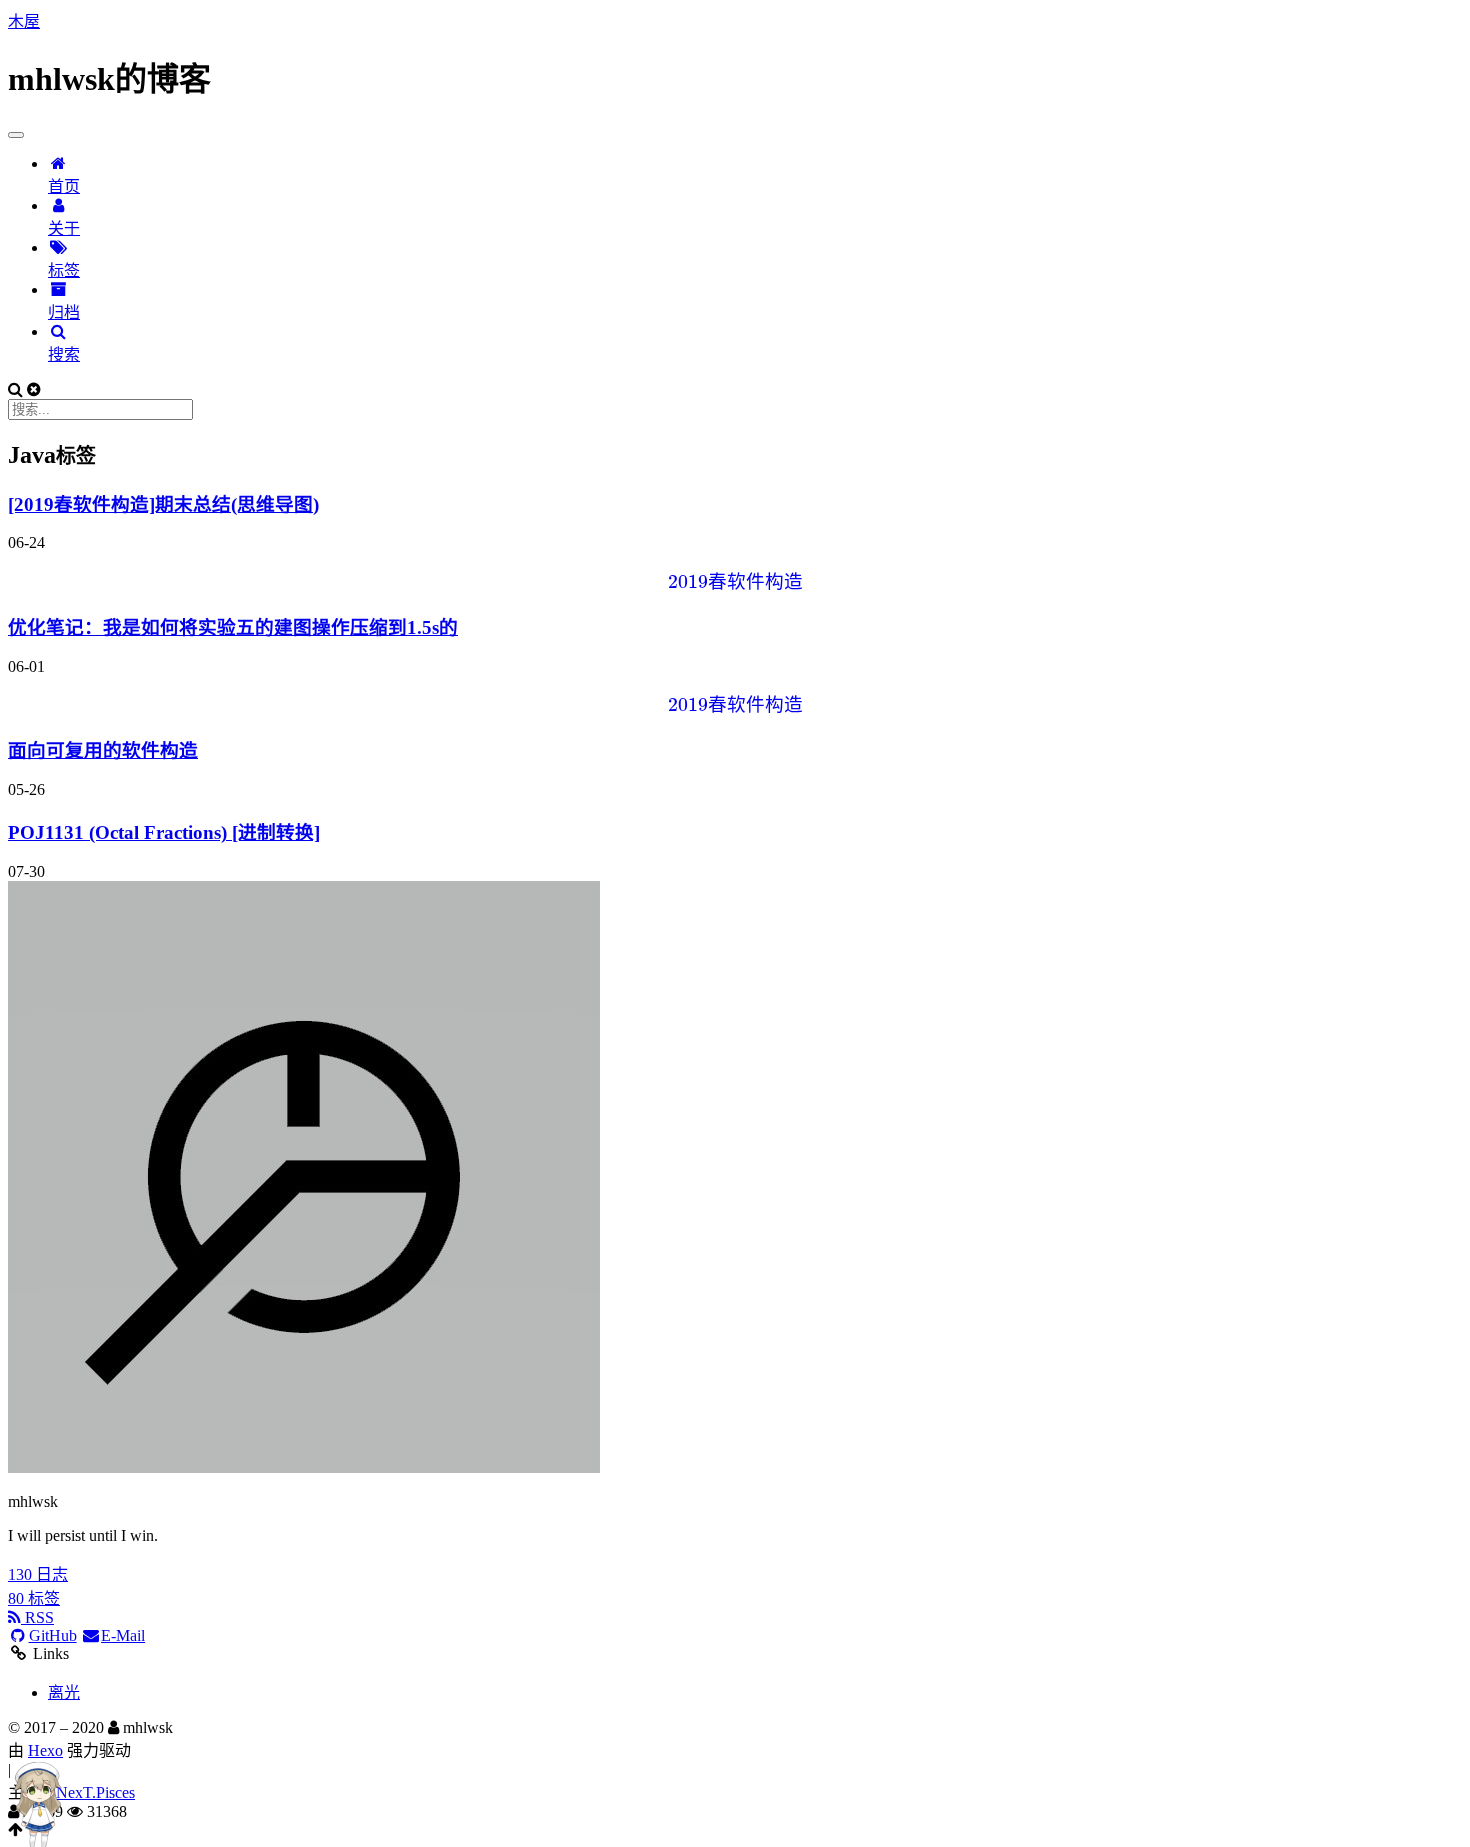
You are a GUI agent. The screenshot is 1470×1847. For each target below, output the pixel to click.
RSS (37, 1617)
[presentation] (735, 581)
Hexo (45, 1750)
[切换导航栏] (16, 135)
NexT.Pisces (95, 1792)
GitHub (53, 1635)
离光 (64, 1692)
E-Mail (123, 1635)
